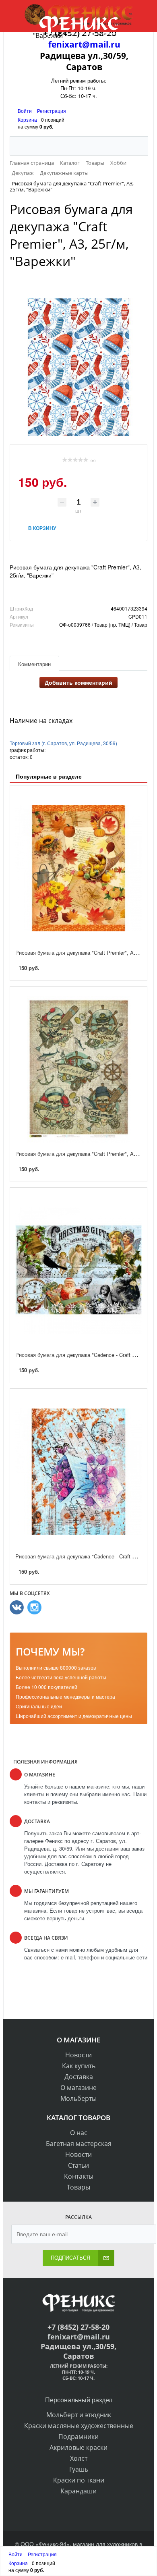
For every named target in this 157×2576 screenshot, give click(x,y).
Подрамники (78, 2437)
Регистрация (52, 111)
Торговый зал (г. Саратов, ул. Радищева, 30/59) (63, 743)
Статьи (78, 2165)
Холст (79, 2458)
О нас (79, 2133)
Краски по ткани (79, 2480)
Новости (78, 2055)
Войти (25, 111)
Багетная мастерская (79, 2144)
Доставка (79, 2077)
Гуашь (79, 2469)
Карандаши (78, 2491)
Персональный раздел (79, 2400)
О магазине (78, 2088)
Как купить (79, 2066)
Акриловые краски (78, 2447)
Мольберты (78, 2098)
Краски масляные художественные (79, 2426)
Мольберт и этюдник (79, 2415)
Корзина (27, 119)
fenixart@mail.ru (84, 44)
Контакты (79, 2176)
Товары (78, 2187)
